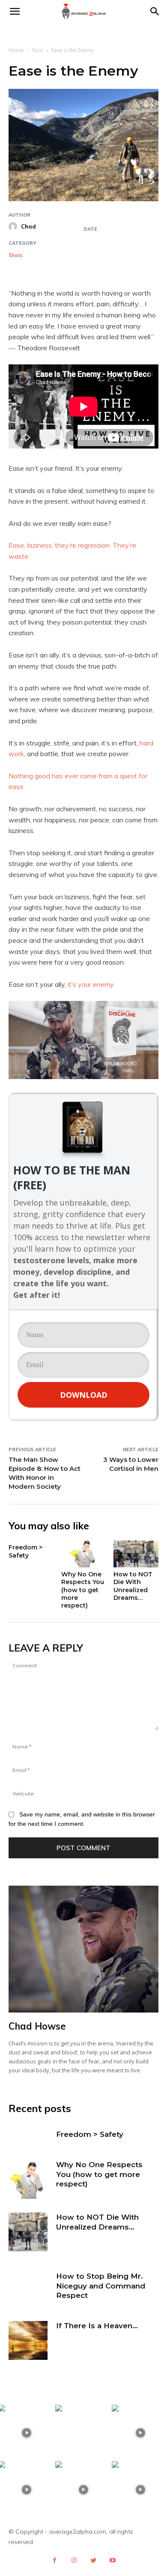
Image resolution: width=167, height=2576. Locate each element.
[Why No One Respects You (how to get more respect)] (84, 1554)
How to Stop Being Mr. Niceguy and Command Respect (101, 2286)
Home (16, 50)
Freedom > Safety (25, 1551)
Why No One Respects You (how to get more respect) (83, 1590)
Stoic (37, 50)
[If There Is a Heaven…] (28, 2340)
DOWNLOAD (84, 1395)
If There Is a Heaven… (97, 2326)
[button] (155, 12)
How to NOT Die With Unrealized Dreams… (133, 1586)
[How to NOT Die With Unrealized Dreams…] (136, 1554)
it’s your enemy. (91, 984)
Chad (28, 226)
